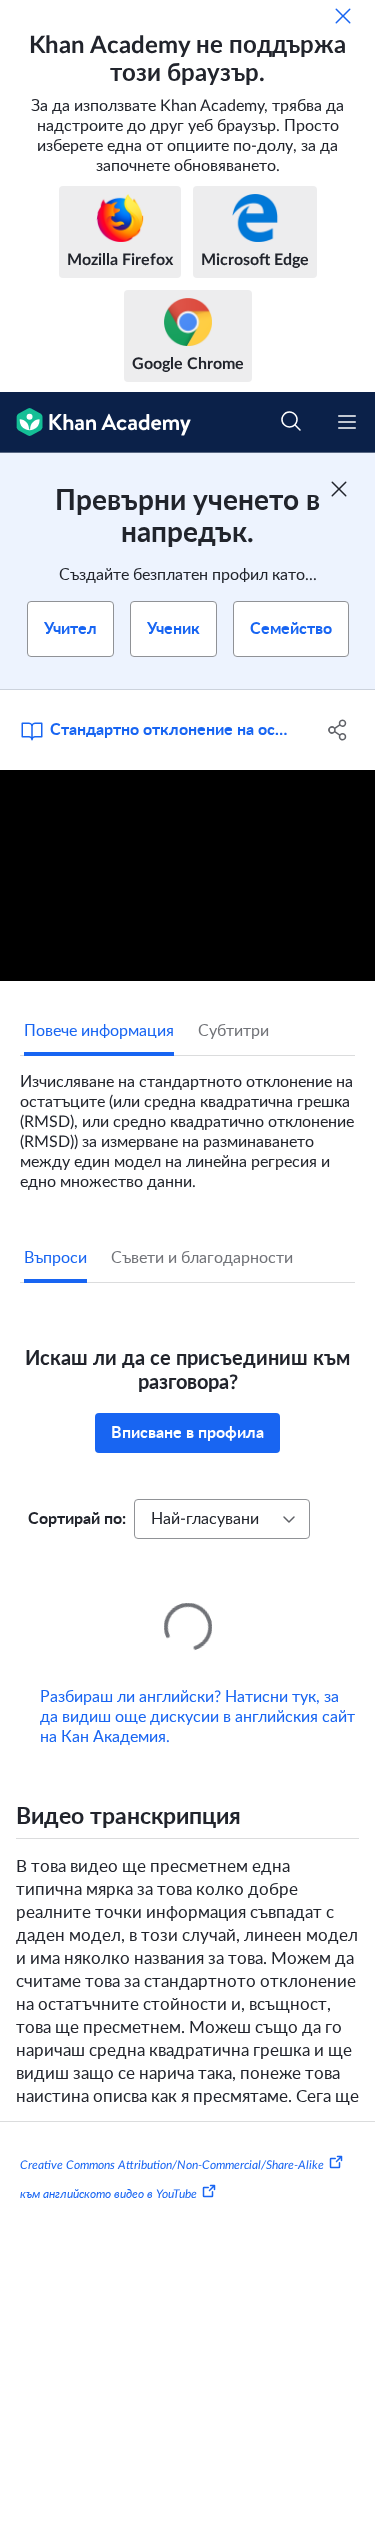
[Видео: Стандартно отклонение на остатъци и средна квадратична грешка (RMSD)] (187, 875)
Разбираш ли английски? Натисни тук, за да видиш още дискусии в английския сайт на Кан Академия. (197, 1689)
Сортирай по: (77, 1519)
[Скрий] (343, 16)
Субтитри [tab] (233, 1031)
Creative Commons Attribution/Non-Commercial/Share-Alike (172, 2136)
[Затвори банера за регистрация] (339, 489)
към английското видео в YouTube (108, 2166)
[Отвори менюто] (347, 422)
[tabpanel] (187, 1124)
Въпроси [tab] (55, 1258)
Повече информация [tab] (99, 1031)
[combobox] (222, 1519)
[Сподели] (338, 730)
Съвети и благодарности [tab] (202, 1258)
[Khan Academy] (95, 422)
